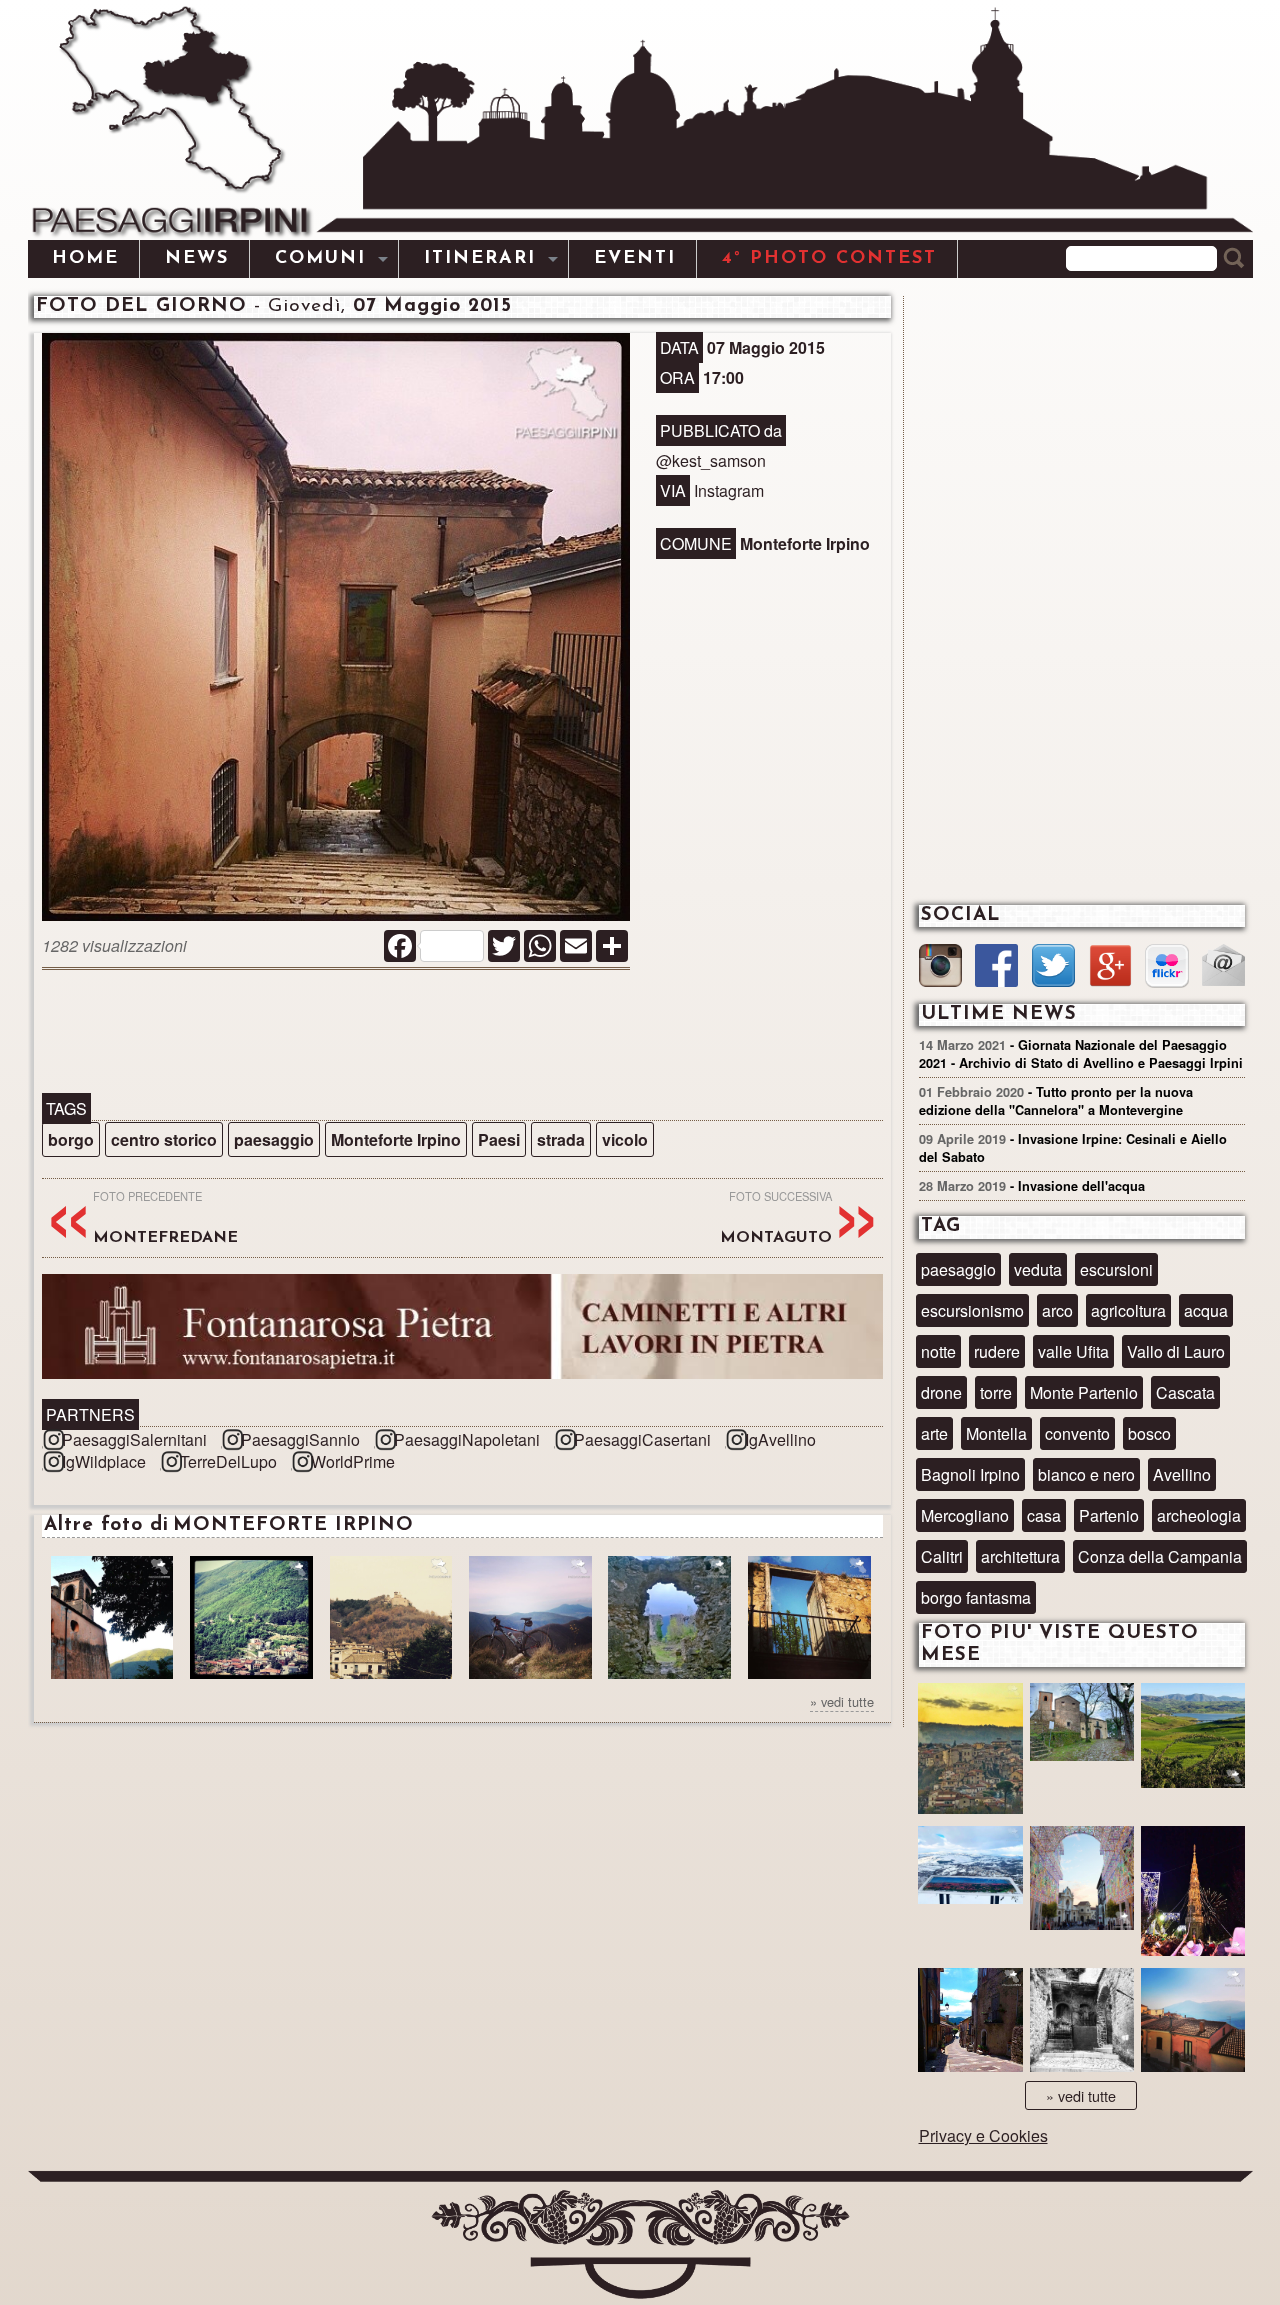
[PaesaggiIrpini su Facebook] (996, 968)
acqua (1206, 1310)
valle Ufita (1073, 1351)
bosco (1149, 1433)
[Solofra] (1082, 1880)
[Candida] (970, 2022)
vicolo (625, 1139)
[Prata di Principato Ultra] (970, 1751)
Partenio (1109, 1515)
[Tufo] (1082, 2022)
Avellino (1182, 1474)
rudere (997, 1351)
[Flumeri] (1193, 1894)
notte (938, 1351)
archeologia (1199, 1515)
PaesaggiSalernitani (134, 1439)
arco (1057, 1310)
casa (1044, 1515)
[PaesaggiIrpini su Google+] (1110, 968)
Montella (996, 1433)
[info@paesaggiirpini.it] (1223, 967)
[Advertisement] (462, 1033)
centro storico (164, 1139)
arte (934, 1433)
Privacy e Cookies (983, 2135)
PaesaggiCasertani (642, 1439)
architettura (1020, 1556)
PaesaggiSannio (300, 1439)
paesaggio (274, 1139)
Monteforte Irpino (396, 1139)
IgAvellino (780, 1439)
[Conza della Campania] (1193, 1737)
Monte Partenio (1084, 1392)
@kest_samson (711, 460)
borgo (71, 1139)
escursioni (1116, 1269)
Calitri (942, 1556)
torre (996, 1392)
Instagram (729, 490)
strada (561, 1139)
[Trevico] (970, 1876)
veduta (1038, 1269)
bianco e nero (1086, 1474)
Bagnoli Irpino (970, 1474)
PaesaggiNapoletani (467, 1439)
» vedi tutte (842, 1701)
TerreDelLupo (228, 1461)
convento (1077, 1433)
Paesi (499, 1139)
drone (941, 1392)
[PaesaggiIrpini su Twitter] (1053, 968)
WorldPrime (353, 1461)
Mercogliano (965, 1515)
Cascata (1185, 1392)
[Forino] (1082, 1733)
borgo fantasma (976, 1597)
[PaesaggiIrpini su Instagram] (940, 968)
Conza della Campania (1160, 1556)
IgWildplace (104, 1461)
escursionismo (972, 1310)
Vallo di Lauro (1176, 1351)
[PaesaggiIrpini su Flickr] (1166, 968)
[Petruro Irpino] (1193, 2022)
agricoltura (1128, 1310)
